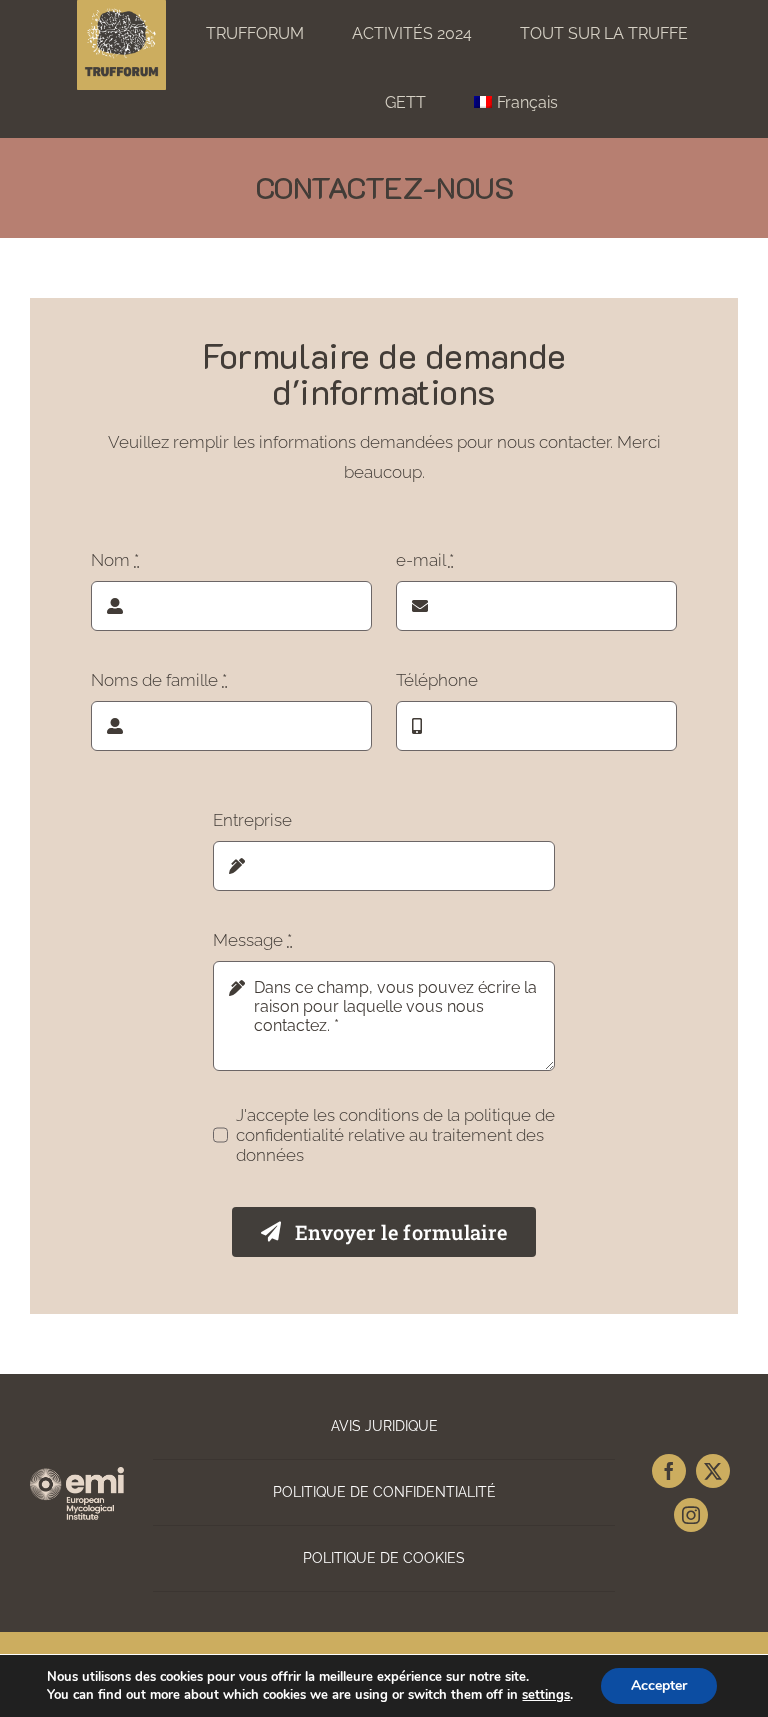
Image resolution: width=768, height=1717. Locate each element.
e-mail (425, 560)
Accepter (659, 1685)
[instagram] (691, 1515)
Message (252, 940)
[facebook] (669, 1471)
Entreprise (252, 820)
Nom (115, 560)
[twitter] (713, 1471)
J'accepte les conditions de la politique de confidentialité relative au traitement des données (395, 1135)
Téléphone (437, 680)
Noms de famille (159, 680)
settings (546, 1695)
